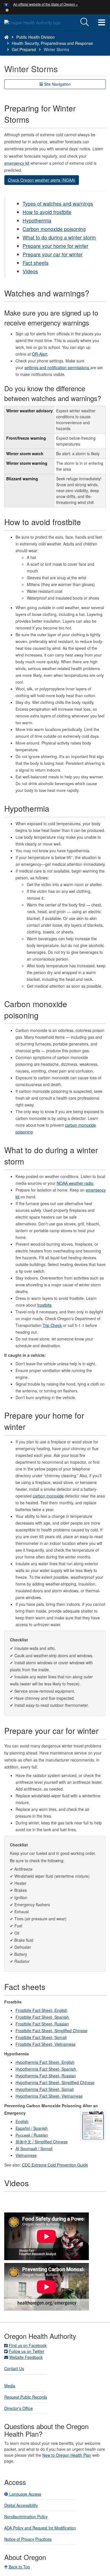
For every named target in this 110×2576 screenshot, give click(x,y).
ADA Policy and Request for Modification (40, 2528)
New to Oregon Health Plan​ (67, 2455)
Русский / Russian (32, 2135)
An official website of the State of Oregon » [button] (46, 4)
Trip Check (52, 1325)
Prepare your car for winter (53, 254)
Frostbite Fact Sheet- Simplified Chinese (51, 2031)
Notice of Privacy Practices (28, 2539)
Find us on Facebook (28, 2345)
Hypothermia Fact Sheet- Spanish (46, 2069)
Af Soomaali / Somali (34, 2148)
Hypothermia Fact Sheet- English (45, 2062)
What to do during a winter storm (59, 237)
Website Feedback (26, 2357)
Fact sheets (36, 263)
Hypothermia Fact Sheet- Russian (46, 2076)
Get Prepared (24, 49)
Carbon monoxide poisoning (54, 229)
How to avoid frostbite (47, 212)
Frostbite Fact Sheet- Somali (41, 2037)
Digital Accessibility (21, 2505)
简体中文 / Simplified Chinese (42, 2142)
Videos (30, 271)
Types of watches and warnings (58, 203)
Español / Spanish (32, 2128)
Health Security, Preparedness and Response (52, 43)
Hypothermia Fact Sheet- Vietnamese (49, 2096)
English (22, 2121)
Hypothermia (37, 220)
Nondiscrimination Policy (26, 2516)
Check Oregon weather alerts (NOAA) (42, 180)
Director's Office (18, 2408)
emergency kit (17, 163)
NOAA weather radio (75, 1183)
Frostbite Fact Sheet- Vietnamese (46, 2044)
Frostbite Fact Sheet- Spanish (43, 2017)
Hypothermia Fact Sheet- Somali (45, 2089)
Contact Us (14, 2368)
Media (10, 2386)
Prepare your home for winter (55, 246)
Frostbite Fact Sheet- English (41, 2010)
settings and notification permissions (57, 367)
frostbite (44, 1305)
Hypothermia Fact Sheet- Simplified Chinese (55, 2082)
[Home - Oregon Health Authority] (6, 37)
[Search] (85, 22)
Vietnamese (26, 2155)
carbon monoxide (48, 1496)
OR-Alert (40, 354)
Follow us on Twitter (27, 2351)
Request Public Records (26, 2397)
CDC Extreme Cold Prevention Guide (55, 2165)
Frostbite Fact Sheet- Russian (42, 2024)
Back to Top (19, 2567)
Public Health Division (36, 37)
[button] (7, 10)
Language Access (25, 2494)
